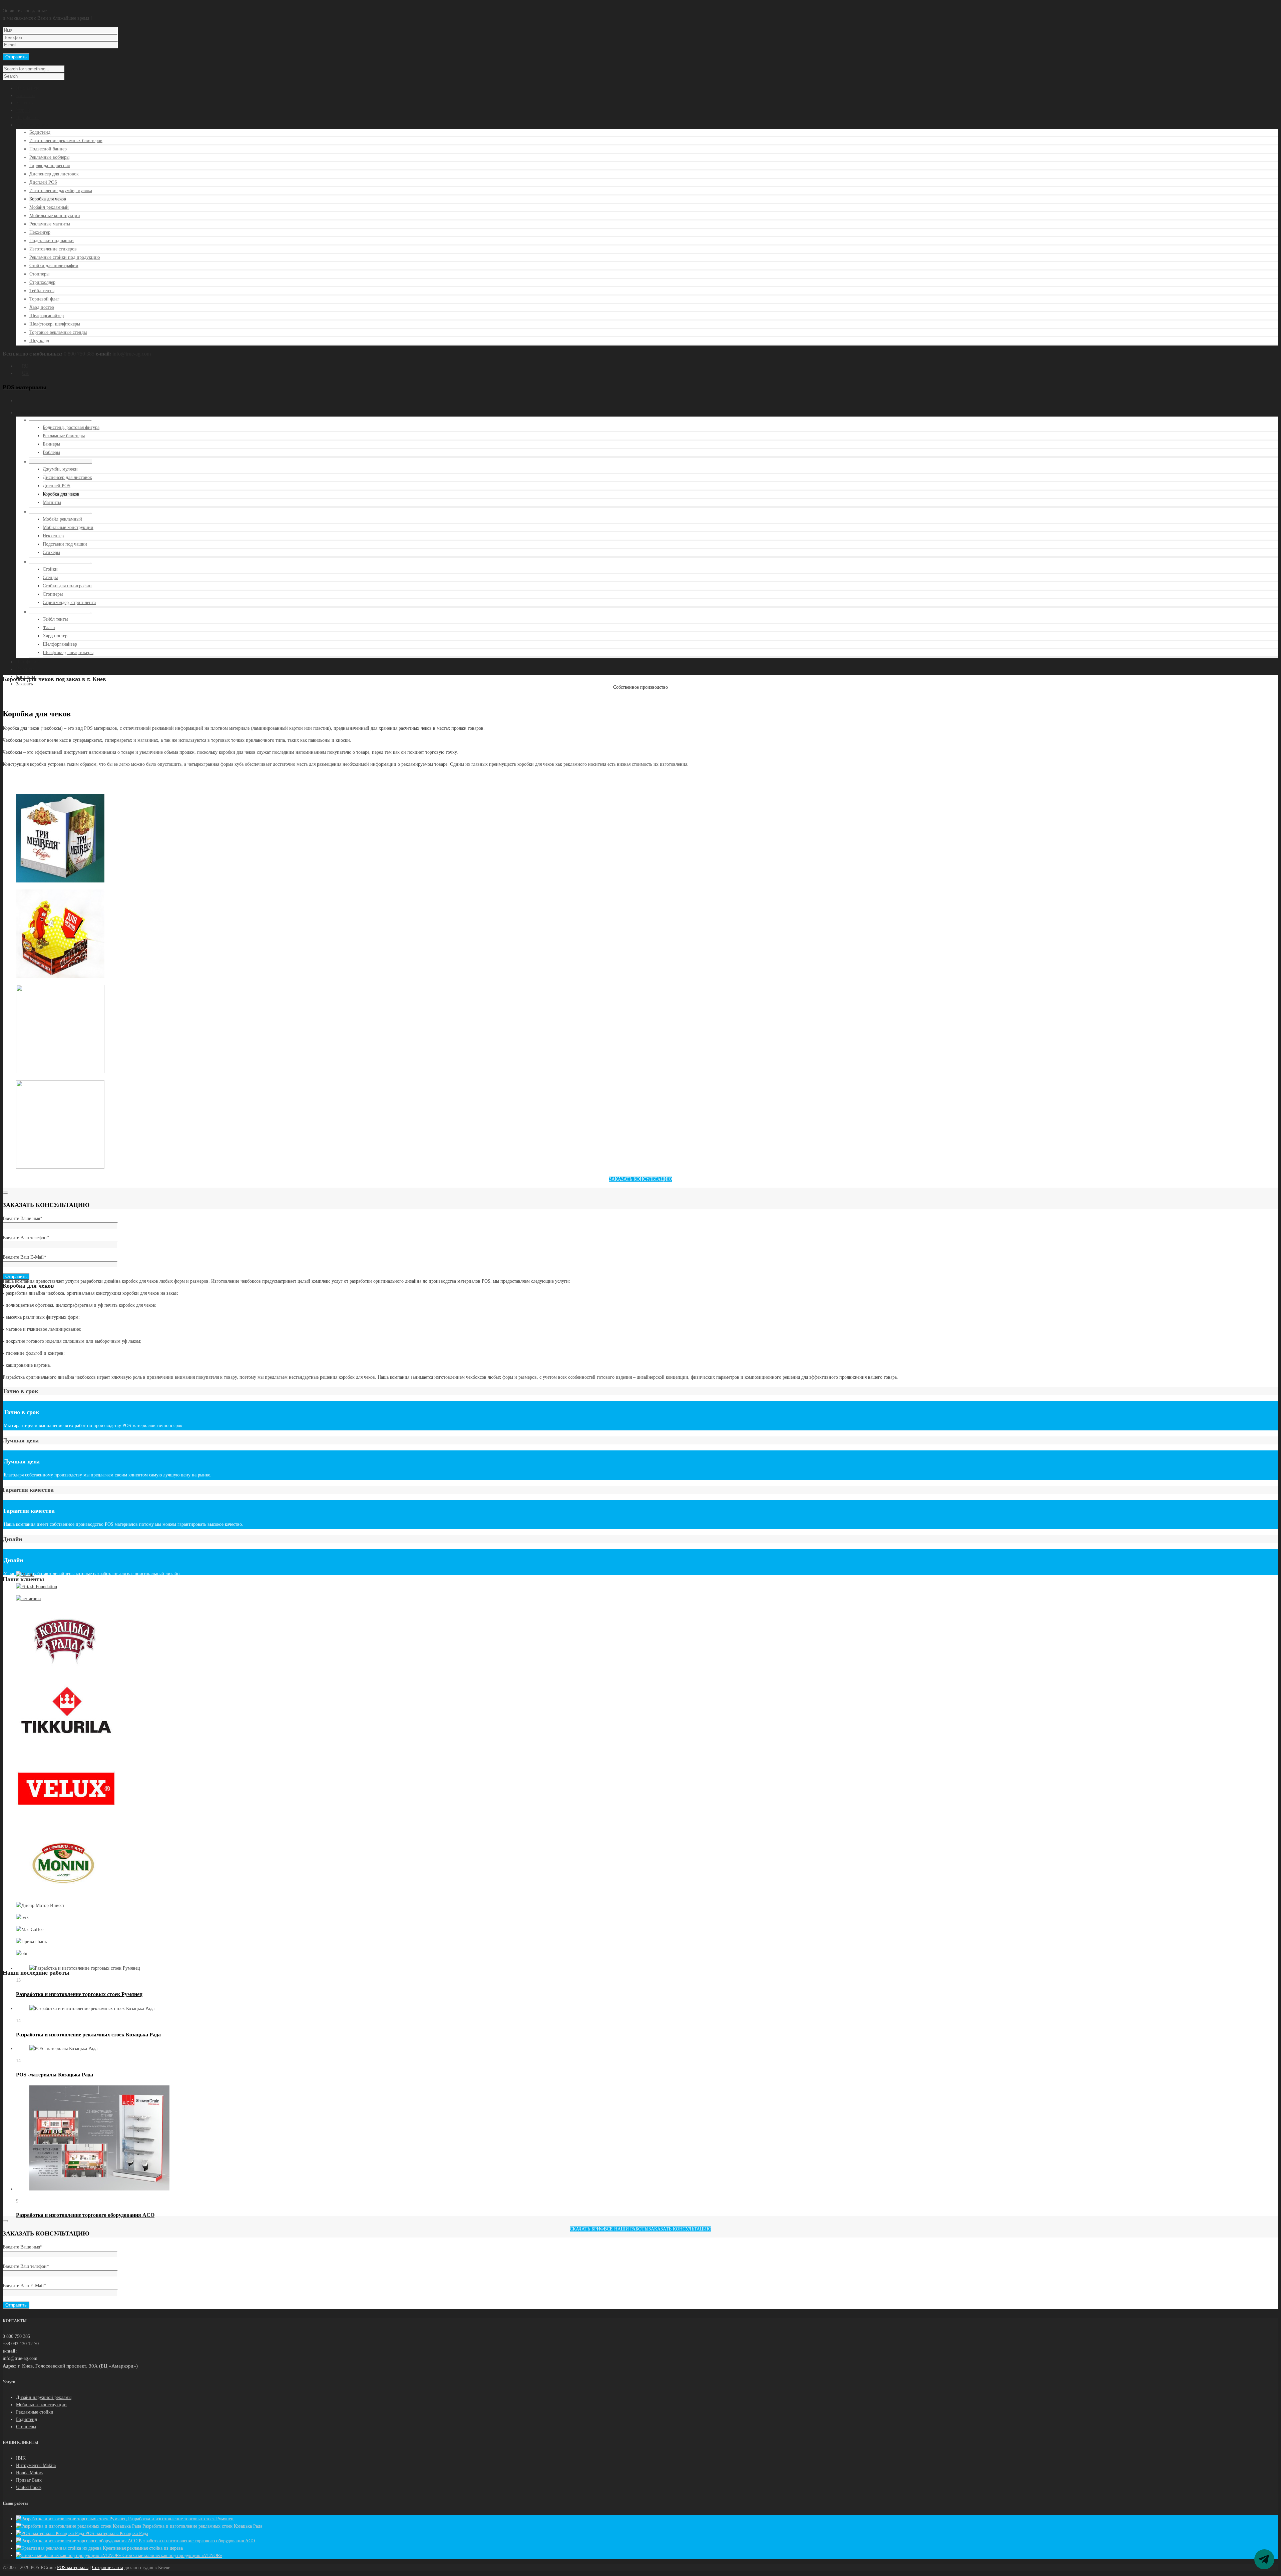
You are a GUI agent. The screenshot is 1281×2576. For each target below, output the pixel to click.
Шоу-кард (39, 341)
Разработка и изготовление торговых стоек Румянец (79, 1994)
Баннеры (51, 444)
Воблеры (51, 452)
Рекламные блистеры (64, 436)
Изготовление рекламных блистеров (66, 141)
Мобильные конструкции (55, 216)
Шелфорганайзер (47, 316)
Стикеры (51, 552)
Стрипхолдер (42, 282)
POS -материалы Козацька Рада (55, 2075)
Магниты (52, 502)
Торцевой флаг (44, 299)
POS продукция (32, 125)
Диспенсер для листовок (54, 174)
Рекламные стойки (35, 2412)
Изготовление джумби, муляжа (61, 191)
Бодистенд (40, 132)
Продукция (27, 413)
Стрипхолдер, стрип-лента (69, 602)
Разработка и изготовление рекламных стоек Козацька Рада (88, 2035)
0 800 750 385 (79, 354)
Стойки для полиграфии (54, 266)
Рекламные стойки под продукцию (65, 257)
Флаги (49, 627)
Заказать (24, 684)
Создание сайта (108, 2567)
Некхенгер (40, 232)
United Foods (29, 2487)
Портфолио (27, 118)
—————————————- (61, 420)
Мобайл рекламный (49, 207)
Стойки (50, 569)
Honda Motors (30, 2473)
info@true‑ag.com (132, 354)
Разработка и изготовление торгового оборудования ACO (85, 2215)
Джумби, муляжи (60, 469)
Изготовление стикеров (53, 249)
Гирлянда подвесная (50, 166)
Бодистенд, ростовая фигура (71, 427)
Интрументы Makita (36, 2465)
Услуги (23, 110)
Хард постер (42, 307)
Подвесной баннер (48, 149)
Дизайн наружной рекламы (44, 2397)
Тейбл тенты (42, 291)
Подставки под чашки (52, 241)
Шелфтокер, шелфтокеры (55, 324)
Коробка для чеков (48, 199)
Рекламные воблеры (49, 157)
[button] (640, 1179)
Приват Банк (29, 2480)
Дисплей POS (43, 182)
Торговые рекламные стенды (58, 332)
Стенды (50, 577)
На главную (28, 88)
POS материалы (73, 2567)
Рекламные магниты (50, 224)
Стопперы (39, 274)
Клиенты (25, 103)
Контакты (26, 96)
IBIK (21, 2458)
